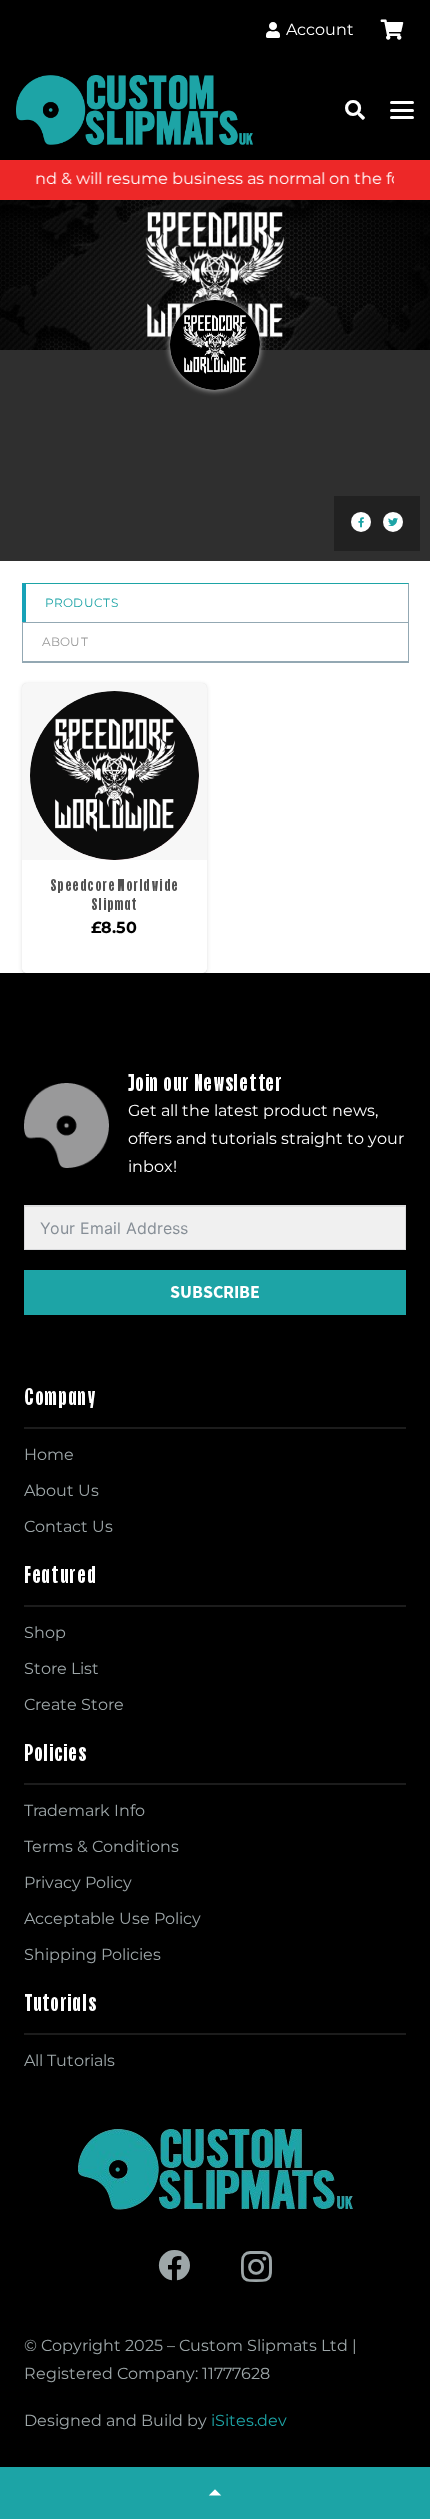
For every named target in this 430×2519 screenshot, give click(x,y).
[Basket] (392, 30)
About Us (61, 1490)
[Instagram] (256, 2266)
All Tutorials (69, 2060)
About (65, 641)
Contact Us (68, 1526)
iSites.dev (249, 2420)
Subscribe (215, 1292)
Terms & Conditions (101, 1846)
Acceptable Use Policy (112, 1918)
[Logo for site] (134, 110)
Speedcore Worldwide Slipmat (114, 894)
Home (49, 1454)
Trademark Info (84, 1810)
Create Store (74, 1704)
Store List (61, 1668)
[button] (355, 110)
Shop (45, 1632)
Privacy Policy (78, 1882)
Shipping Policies (92, 1954)
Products (81, 602)
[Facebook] (174, 2265)
